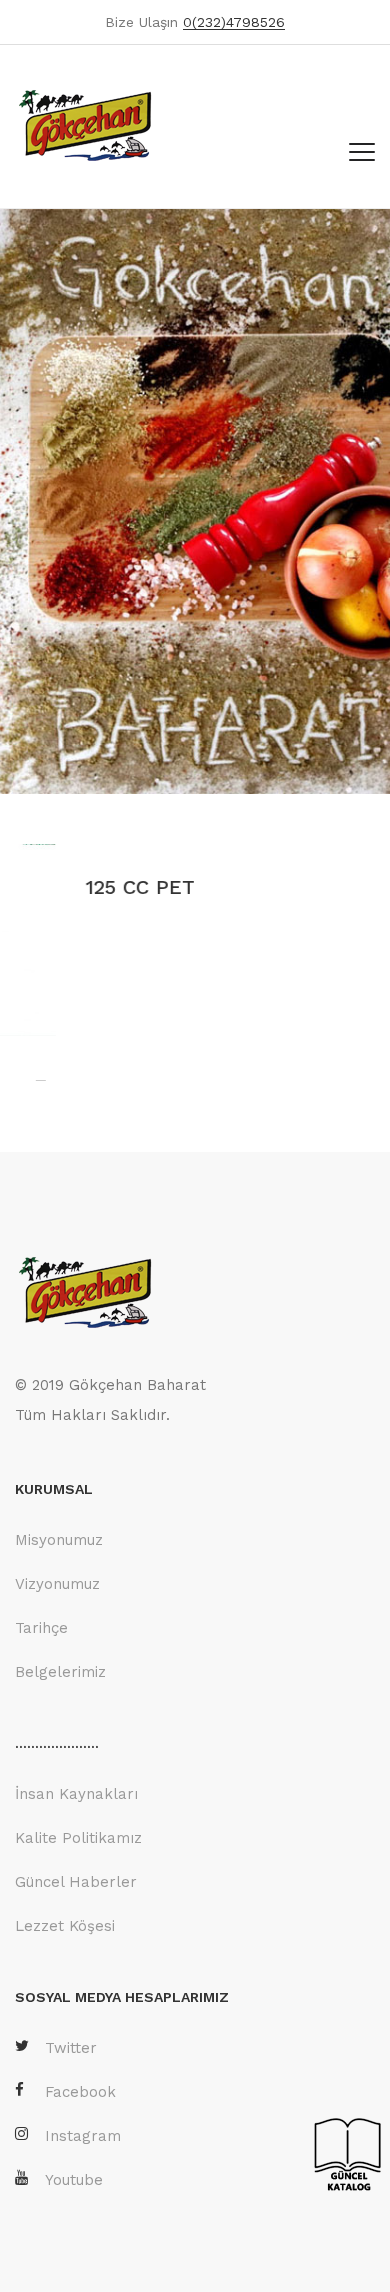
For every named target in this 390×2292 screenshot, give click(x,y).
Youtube (74, 2180)
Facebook (80, 2092)
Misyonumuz (59, 1540)
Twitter (71, 2048)
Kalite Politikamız (78, 1838)
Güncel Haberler (76, 1882)
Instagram (83, 2136)
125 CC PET (75, 887)
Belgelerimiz (60, 1672)
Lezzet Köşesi (65, 1926)
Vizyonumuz (57, 1584)
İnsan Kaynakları (76, 1794)
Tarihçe (41, 1628)
